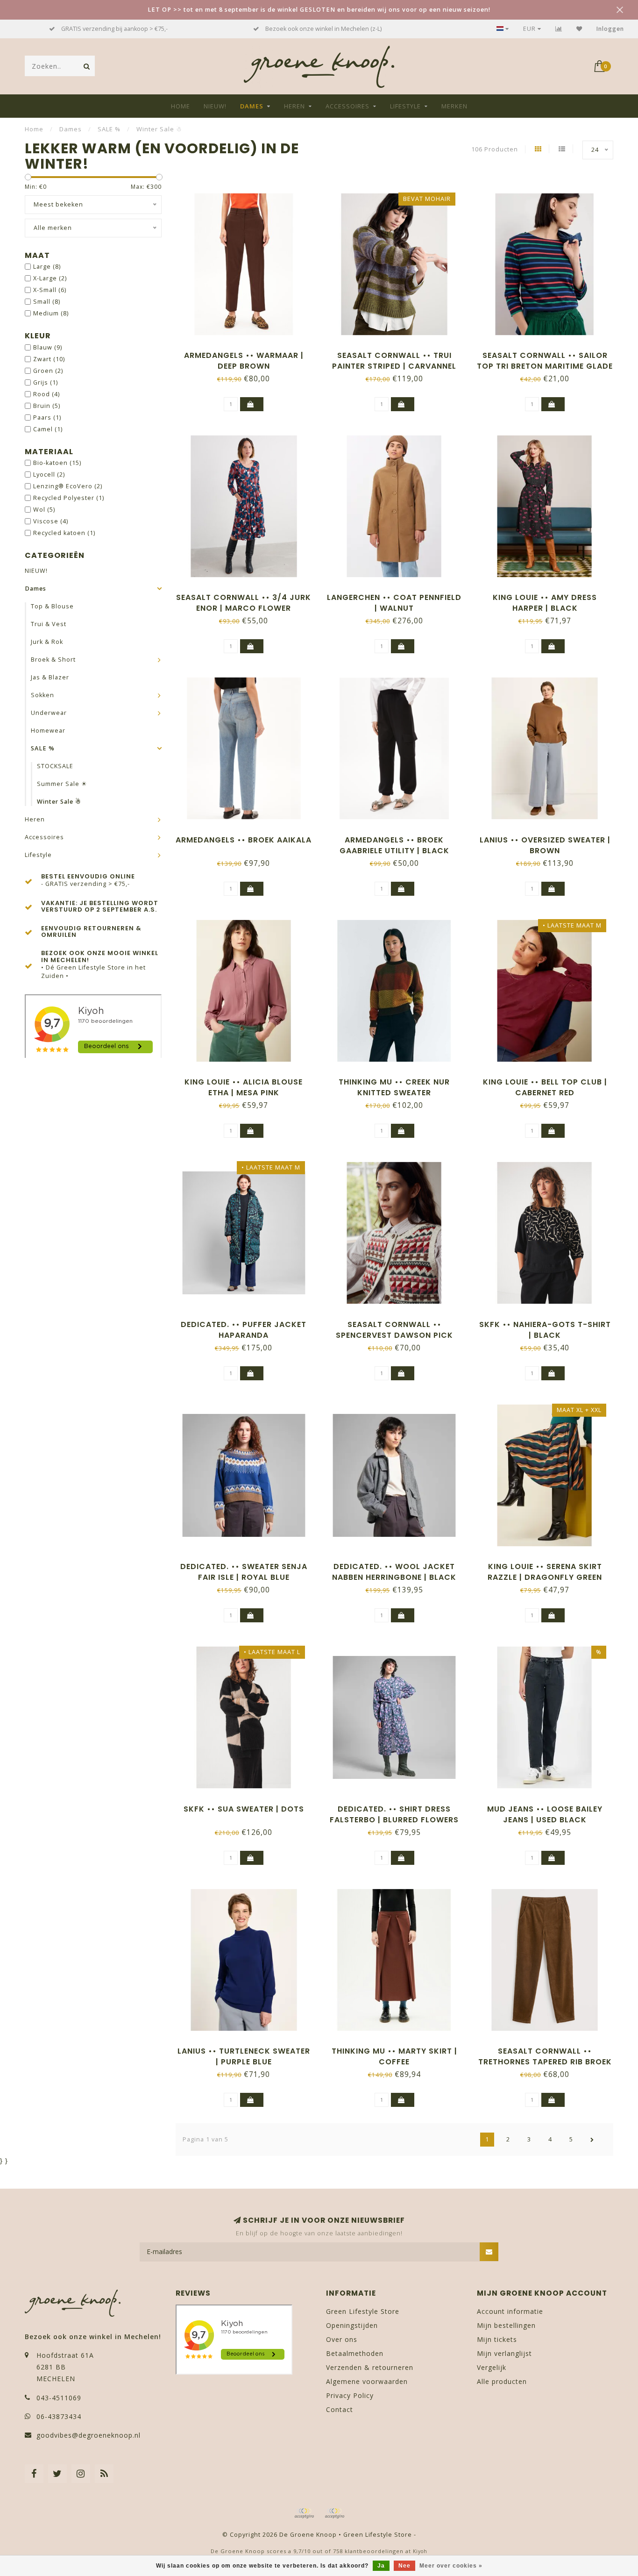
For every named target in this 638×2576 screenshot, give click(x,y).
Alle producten (502, 2381)
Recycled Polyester (69, 498)
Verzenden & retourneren (370, 2367)
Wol (44, 510)
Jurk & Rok (47, 642)
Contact (340, 2409)
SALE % (43, 748)
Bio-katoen (57, 463)
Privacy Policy (350, 2395)
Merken (454, 106)
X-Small (50, 290)
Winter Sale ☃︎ (59, 802)
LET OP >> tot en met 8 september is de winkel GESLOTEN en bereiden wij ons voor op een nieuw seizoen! (319, 10)
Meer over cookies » (451, 2566)
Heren (294, 106)
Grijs (46, 382)
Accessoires (347, 106)
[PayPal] (334, 2513)
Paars (47, 417)
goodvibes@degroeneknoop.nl (89, 2435)
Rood (46, 394)
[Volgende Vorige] (592, 2140)
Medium (51, 313)
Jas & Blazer (50, 677)
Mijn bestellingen (506, 2325)
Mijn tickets (497, 2339)
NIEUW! (215, 106)
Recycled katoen (64, 533)
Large (47, 267)
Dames (252, 106)
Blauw (48, 347)
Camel (48, 429)
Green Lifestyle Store (363, 2311)
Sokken (43, 695)
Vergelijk (492, 2367)
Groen (48, 371)
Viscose (51, 521)
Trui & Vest (49, 624)
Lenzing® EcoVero (68, 486)
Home (181, 106)
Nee (404, 2566)
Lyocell (49, 475)
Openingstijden (352, 2325)
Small (47, 302)
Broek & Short (53, 660)
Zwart (49, 359)
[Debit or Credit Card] (304, 2513)
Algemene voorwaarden (367, 2381)
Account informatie (510, 2311)
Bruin (47, 406)
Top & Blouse (52, 606)
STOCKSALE (55, 766)
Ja (381, 2566)
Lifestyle (405, 106)
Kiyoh (420, 2551)
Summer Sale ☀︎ (62, 784)
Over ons (342, 2339)
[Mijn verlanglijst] (579, 29)
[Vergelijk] (559, 29)
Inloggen (610, 29)
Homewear (48, 731)
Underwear (49, 713)
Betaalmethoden (355, 2353)
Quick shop (248, 352)
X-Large (50, 278)
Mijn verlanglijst (504, 2353)
